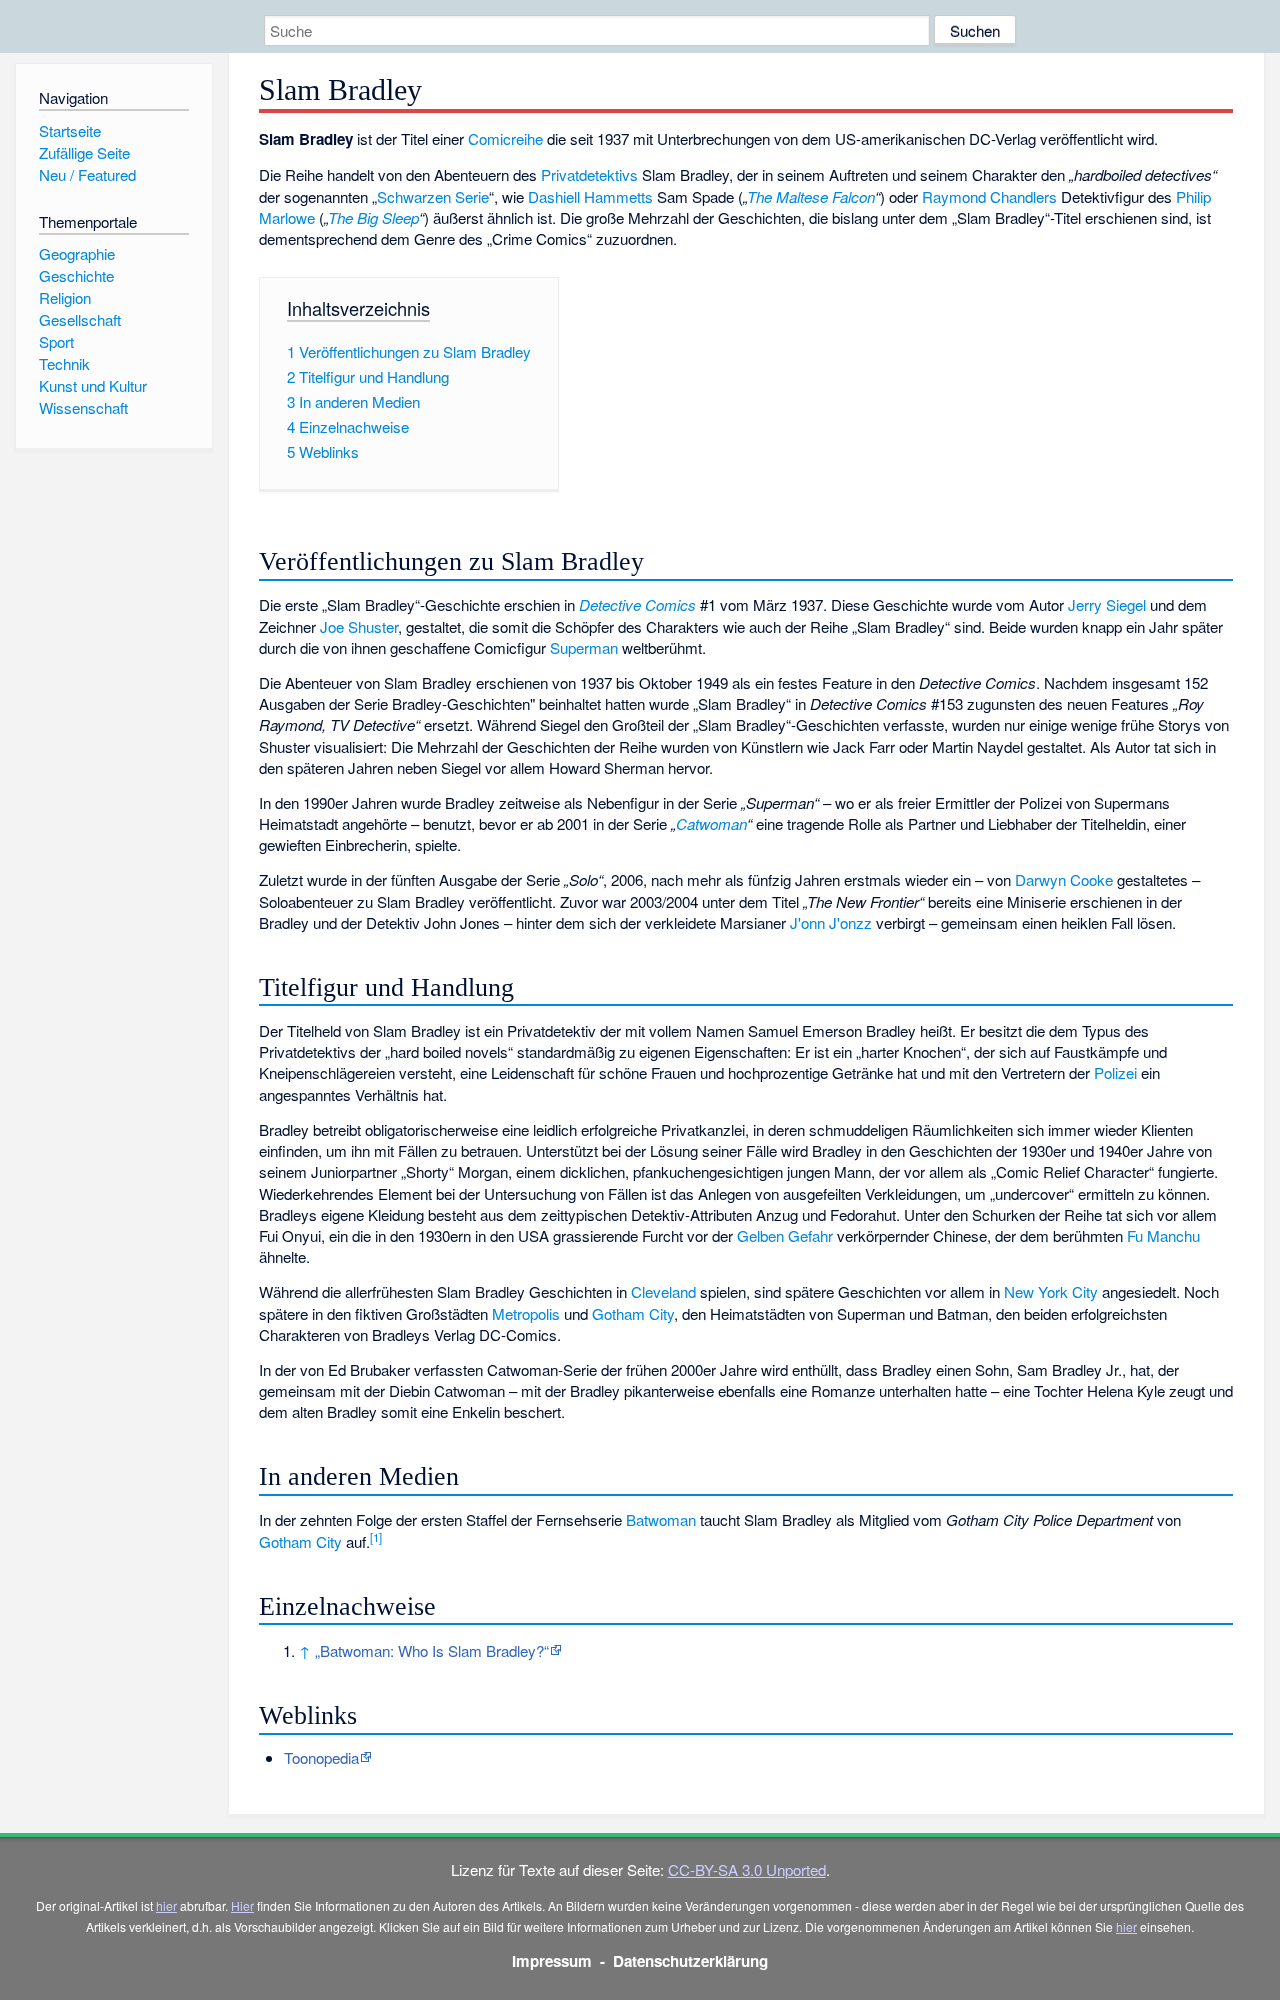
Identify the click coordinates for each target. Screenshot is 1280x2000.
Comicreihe (505, 138)
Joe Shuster (359, 626)
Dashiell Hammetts (590, 196)
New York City (1051, 1291)
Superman (584, 647)
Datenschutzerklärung (690, 1961)
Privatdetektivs (589, 174)
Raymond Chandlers (989, 196)
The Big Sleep (373, 217)
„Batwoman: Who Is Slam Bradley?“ (432, 1650)
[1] (376, 1537)
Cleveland (663, 1291)
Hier (242, 1905)
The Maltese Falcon (811, 196)
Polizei (1115, 1072)
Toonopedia (321, 1757)
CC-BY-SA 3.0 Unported (747, 1869)
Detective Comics (637, 604)
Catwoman (711, 823)
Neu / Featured (87, 174)
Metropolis (526, 1313)
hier (166, 1905)
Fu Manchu (1163, 1235)
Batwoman (661, 1519)
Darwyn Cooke (1064, 879)
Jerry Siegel (1107, 604)
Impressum (552, 1961)
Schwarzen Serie (433, 196)
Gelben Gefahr (785, 1235)
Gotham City (633, 1313)
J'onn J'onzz (831, 922)
